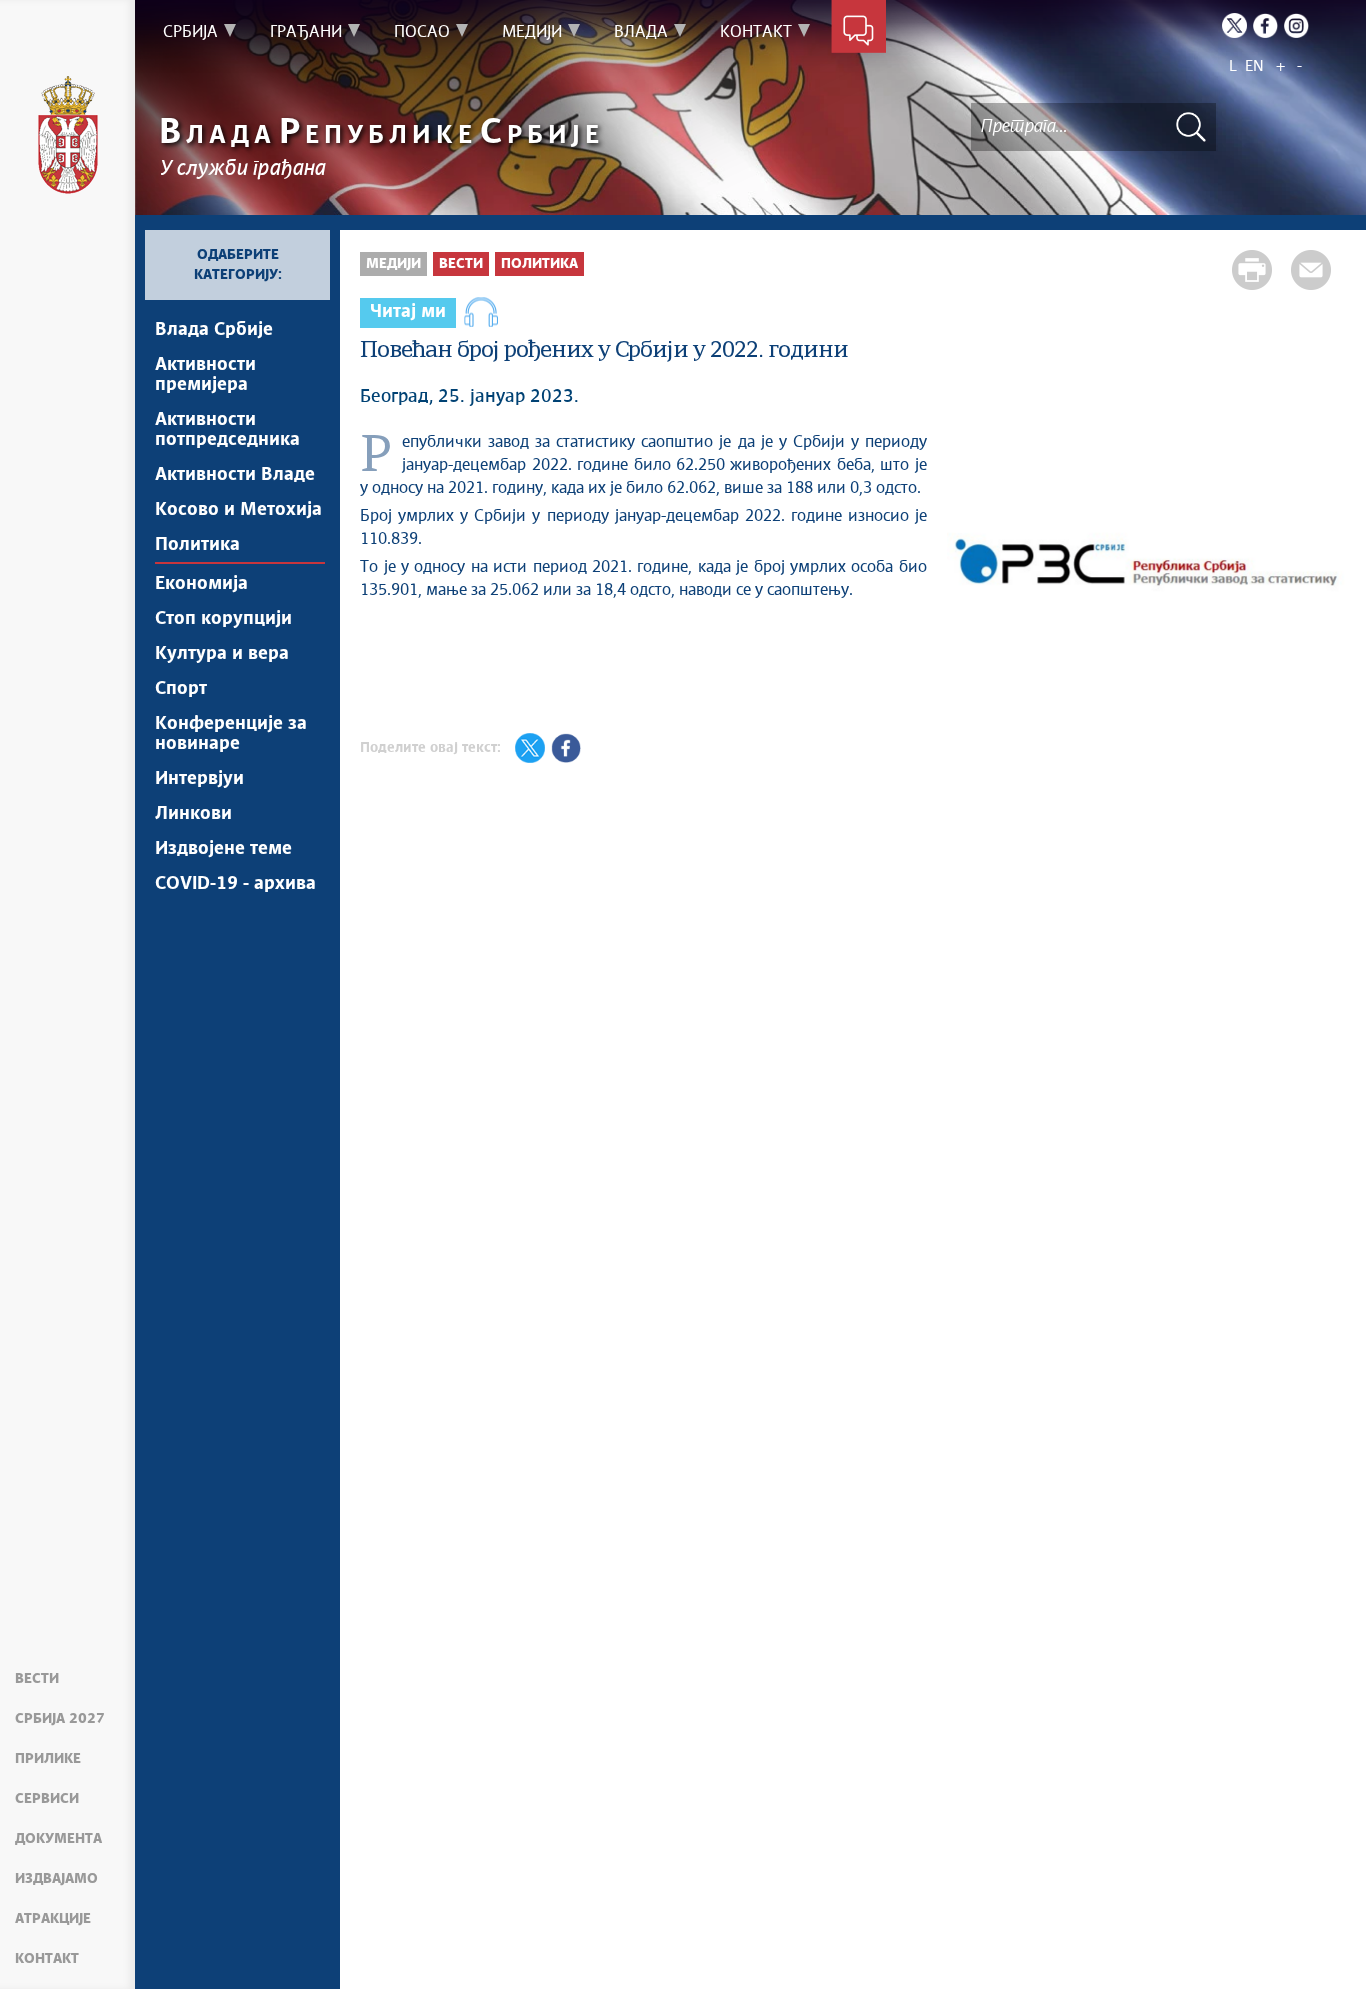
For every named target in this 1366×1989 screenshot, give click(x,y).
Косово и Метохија (238, 510)
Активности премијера (205, 375)
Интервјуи (199, 779)
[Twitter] (1234, 25)
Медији (393, 264)
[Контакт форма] (858, 32)
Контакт (47, 1959)
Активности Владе (235, 475)
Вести (37, 1679)
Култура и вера (222, 654)
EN (1254, 66)
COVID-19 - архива (235, 884)
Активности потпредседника (227, 430)
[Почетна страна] (68, 135)
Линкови (193, 814)
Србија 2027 (60, 1719)
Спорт (181, 689)
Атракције (53, 1919)
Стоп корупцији (223, 619)
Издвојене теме (223, 849)
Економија (201, 584)
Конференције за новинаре (231, 734)
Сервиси (47, 1799)
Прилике (48, 1759)
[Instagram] (1296, 25)
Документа (58, 1839)
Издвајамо (56, 1879)
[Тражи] (1191, 126)
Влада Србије (214, 330)
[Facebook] (1265, 25)
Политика (197, 545)
